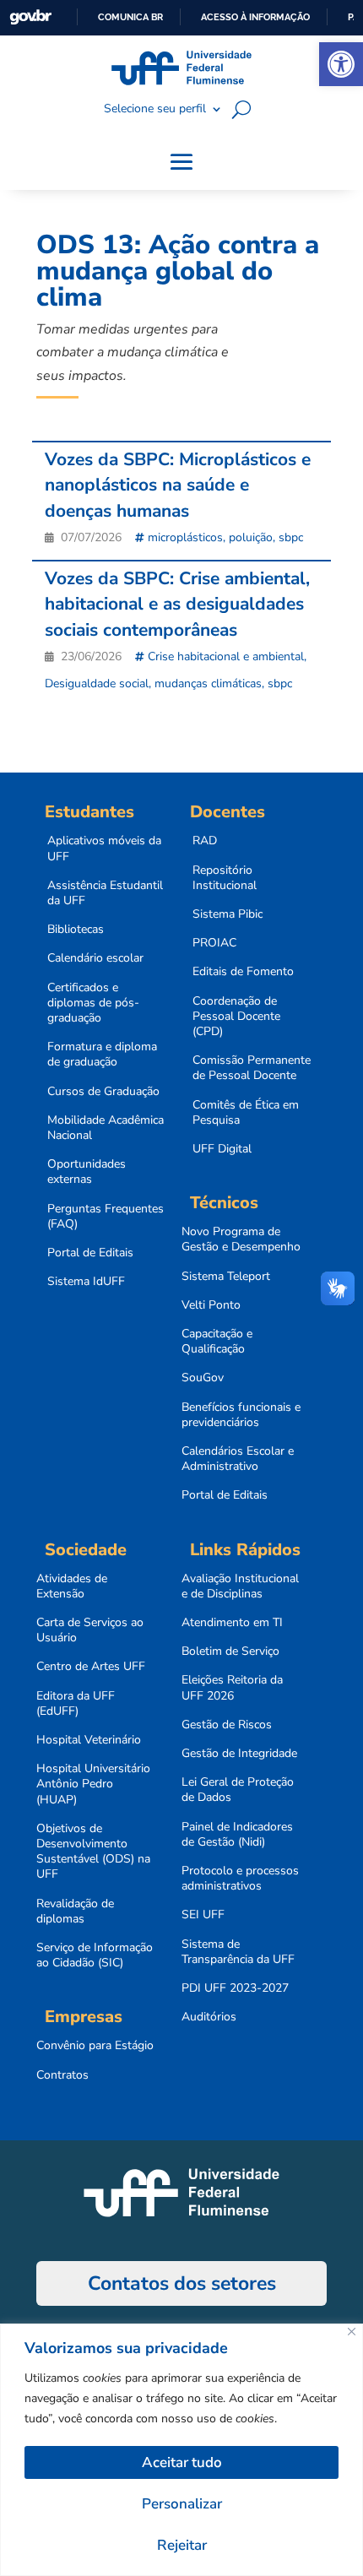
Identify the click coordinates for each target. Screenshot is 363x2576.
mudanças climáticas (208, 683)
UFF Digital (222, 1149)
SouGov (203, 1378)
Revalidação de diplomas (75, 1912)
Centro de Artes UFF (91, 1667)
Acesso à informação (255, 17)
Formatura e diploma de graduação (102, 1055)
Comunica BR (130, 17)
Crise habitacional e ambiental (226, 656)
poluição (251, 537)
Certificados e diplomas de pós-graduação (93, 1003)
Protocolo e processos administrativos (240, 1879)
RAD (205, 841)
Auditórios (209, 2017)
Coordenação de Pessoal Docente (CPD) (236, 1017)
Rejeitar (182, 2545)
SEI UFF (203, 1915)
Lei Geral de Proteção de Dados (238, 1790)
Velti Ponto (211, 1305)
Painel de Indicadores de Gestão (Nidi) (237, 1835)
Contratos (62, 2075)
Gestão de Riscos (227, 1725)
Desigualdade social (97, 683)
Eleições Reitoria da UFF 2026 (232, 1688)
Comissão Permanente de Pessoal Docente (252, 1068)
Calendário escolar (95, 958)
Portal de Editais (90, 1253)
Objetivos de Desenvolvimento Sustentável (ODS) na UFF (93, 1852)
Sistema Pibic (228, 914)
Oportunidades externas (87, 1172)
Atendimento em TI (232, 1623)
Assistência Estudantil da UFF (105, 893)
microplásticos (185, 537)
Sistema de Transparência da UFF (238, 1952)
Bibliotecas (76, 930)
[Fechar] (352, 2332)
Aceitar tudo (182, 2462)
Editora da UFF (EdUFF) (76, 1704)
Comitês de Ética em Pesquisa (246, 1113)
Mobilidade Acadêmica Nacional (106, 1128)
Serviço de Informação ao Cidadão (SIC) (95, 1955)
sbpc (291, 537)
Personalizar (182, 2504)
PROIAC (214, 943)
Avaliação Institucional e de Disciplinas (240, 1586)
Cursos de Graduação (103, 1092)
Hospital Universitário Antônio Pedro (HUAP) (93, 1784)
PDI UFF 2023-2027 (235, 1988)
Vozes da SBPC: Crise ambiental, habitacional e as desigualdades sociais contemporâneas (177, 604)
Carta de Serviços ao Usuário (90, 1630)
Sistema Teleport (226, 1277)
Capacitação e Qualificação (217, 1342)
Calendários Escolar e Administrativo (238, 1459)
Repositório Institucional (225, 878)
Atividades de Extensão (72, 1586)
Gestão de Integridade (239, 1754)
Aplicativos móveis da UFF (104, 849)
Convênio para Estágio (95, 2046)
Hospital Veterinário (89, 1740)
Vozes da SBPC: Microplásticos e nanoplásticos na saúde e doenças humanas (178, 485)
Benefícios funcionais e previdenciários (241, 1415)
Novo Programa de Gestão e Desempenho (241, 1239)
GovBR (30, 17)
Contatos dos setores (182, 2283)
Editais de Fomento (243, 972)
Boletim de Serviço (230, 1651)
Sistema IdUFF (86, 1282)
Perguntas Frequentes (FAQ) (106, 1217)
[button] (341, 64)
